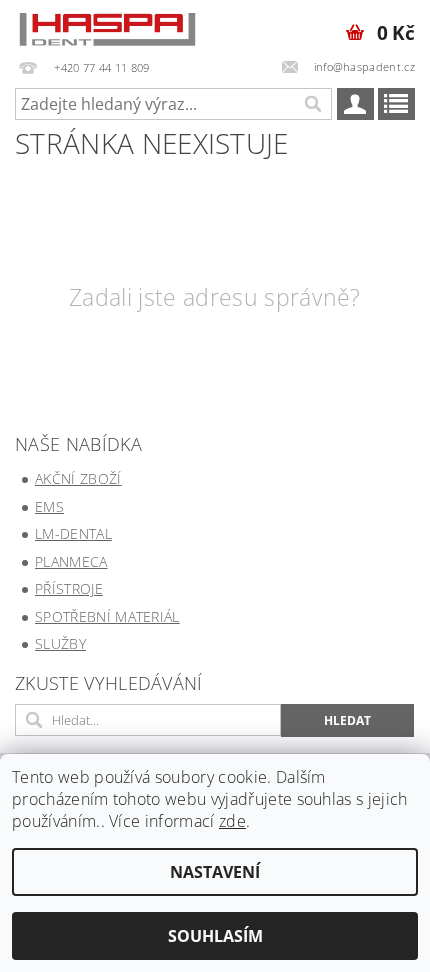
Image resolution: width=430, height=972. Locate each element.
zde (232, 821)
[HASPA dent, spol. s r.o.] (107, 26)
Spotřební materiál (107, 616)
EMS (49, 506)
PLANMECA (71, 561)
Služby (60, 643)
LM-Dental (73, 533)
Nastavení (215, 872)
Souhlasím (215, 936)
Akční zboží (78, 478)
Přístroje (69, 588)
